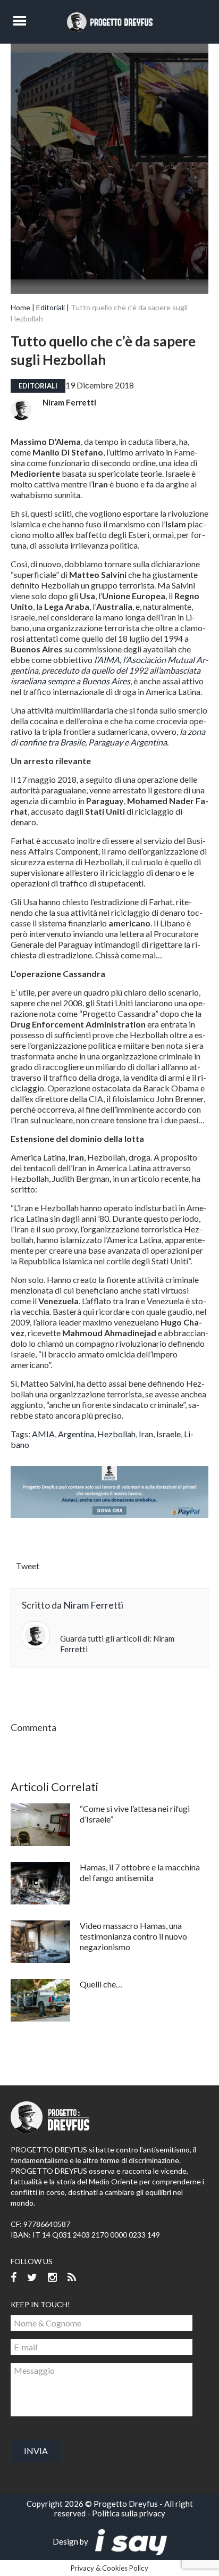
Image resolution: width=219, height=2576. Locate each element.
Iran (146, 1434)
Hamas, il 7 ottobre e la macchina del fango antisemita (140, 1872)
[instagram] (52, 2278)
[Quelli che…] (40, 2000)
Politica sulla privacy (129, 2513)
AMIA (43, 1434)
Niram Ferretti (69, 402)
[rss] (72, 2278)
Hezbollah (116, 1434)
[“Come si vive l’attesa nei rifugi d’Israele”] (40, 1825)
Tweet (28, 1566)
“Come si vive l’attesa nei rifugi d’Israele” (135, 1814)
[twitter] (32, 2278)
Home (20, 307)
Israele (169, 1434)
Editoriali (50, 307)
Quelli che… (101, 1984)
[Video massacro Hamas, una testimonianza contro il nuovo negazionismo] (40, 1942)
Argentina (76, 1434)
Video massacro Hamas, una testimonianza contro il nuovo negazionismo (133, 1936)
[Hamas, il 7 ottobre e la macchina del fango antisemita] (40, 1883)
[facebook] (14, 2278)
